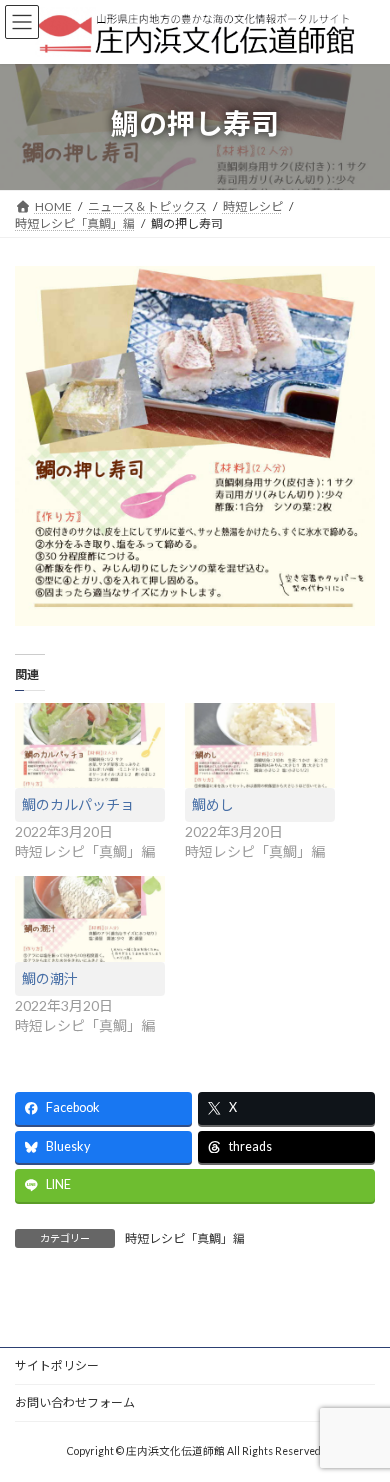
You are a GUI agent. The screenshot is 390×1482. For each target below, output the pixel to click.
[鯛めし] (260, 746)
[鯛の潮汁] (90, 919)
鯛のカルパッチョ (78, 804)
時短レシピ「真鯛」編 (185, 1238)
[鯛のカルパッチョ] (90, 746)
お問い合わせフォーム (75, 1402)
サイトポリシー (57, 1365)
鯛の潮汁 (50, 978)
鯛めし (213, 804)
